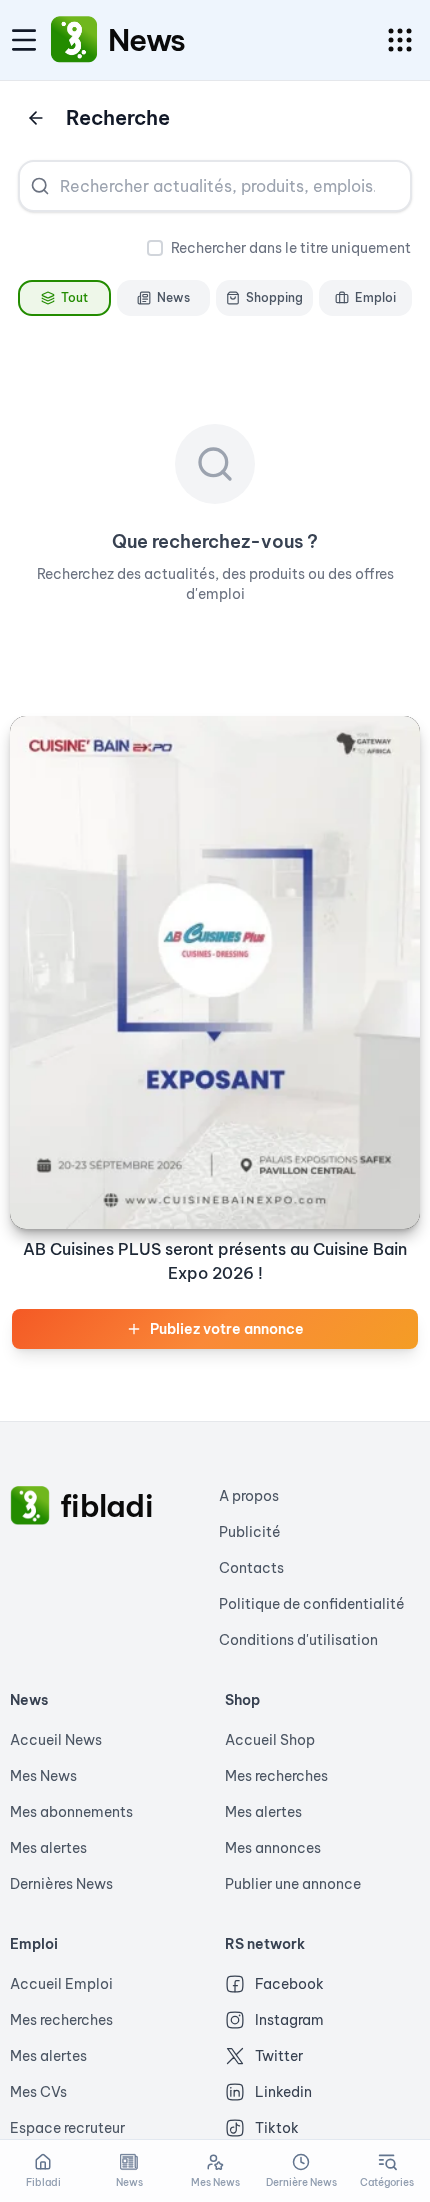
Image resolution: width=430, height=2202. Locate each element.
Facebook (289, 1984)
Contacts (251, 1568)
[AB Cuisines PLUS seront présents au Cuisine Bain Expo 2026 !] (215, 972)
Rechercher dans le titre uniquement (291, 248)
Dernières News (61, 1884)
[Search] (40, 186)
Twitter (279, 2056)
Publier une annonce (293, 1884)
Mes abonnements (71, 1812)
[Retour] (36, 118)
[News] (74, 40)
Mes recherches (276, 1776)
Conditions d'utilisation (298, 1640)
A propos (249, 1496)
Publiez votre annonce (227, 1329)
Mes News (43, 1776)
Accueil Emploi (61, 1984)
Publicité (250, 1532)
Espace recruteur (67, 2128)
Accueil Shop (270, 1740)
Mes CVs (38, 2092)
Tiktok (277, 2128)
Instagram (289, 2020)
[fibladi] (30, 1506)
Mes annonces (273, 1848)
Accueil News (56, 1740)
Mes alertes (48, 1848)
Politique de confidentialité (312, 1604)
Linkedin (283, 2092)
